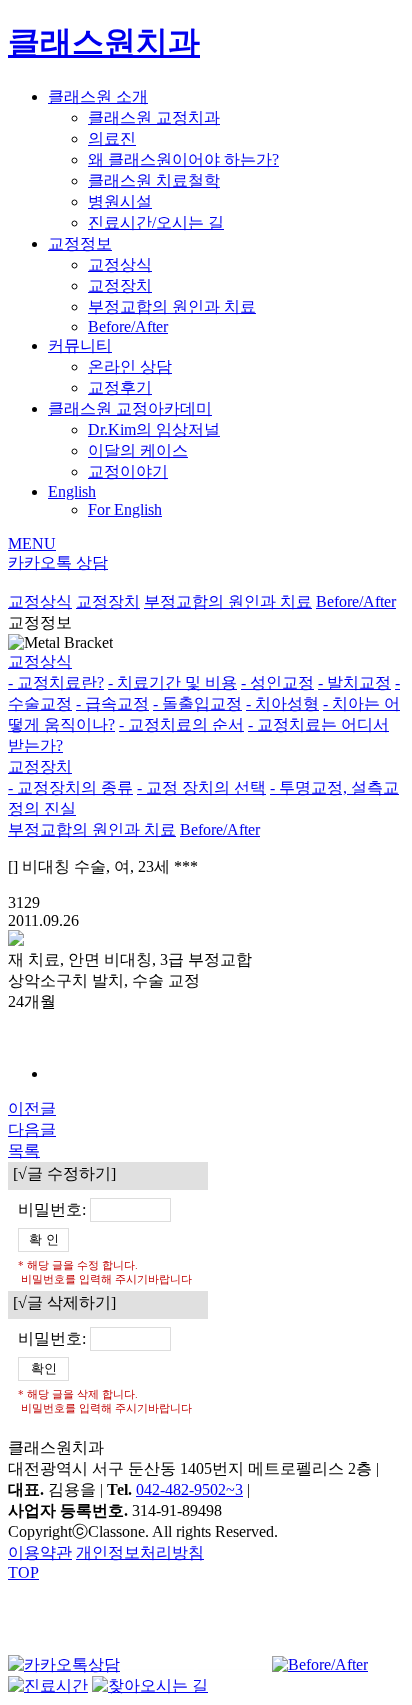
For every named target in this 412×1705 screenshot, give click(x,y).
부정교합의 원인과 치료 (172, 306)
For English (125, 509)
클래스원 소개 (98, 96)
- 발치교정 (354, 682)
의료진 (112, 138)
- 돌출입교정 (197, 703)
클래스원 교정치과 (154, 117)
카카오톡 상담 (58, 562)
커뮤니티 (80, 345)
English (72, 491)
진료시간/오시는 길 (156, 222)
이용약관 (40, 1552)
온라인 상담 (130, 366)
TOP (23, 1572)
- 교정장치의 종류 (70, 787)
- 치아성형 (282, 703)
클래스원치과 (104, 42)
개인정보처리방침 (140, 1552)
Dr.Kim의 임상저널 (154, 429)
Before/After (128, 326)
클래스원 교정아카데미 (130, 408)
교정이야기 (128, 471)
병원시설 (120, 201)
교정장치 (120, 285)
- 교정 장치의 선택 (201, 787)
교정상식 (120, 264)
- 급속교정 (112, 703)
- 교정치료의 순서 (181, 724)
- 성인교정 (277, 682)
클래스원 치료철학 (154, 180)
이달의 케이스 (138, 450)
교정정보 (80, 243)
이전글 (32, 1108)
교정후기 (120, 387)
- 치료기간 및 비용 (172, 682)
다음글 (32, 1129)
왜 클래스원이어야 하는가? (183, 159)
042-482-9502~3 (189, 1489)
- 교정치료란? (56, 682)
